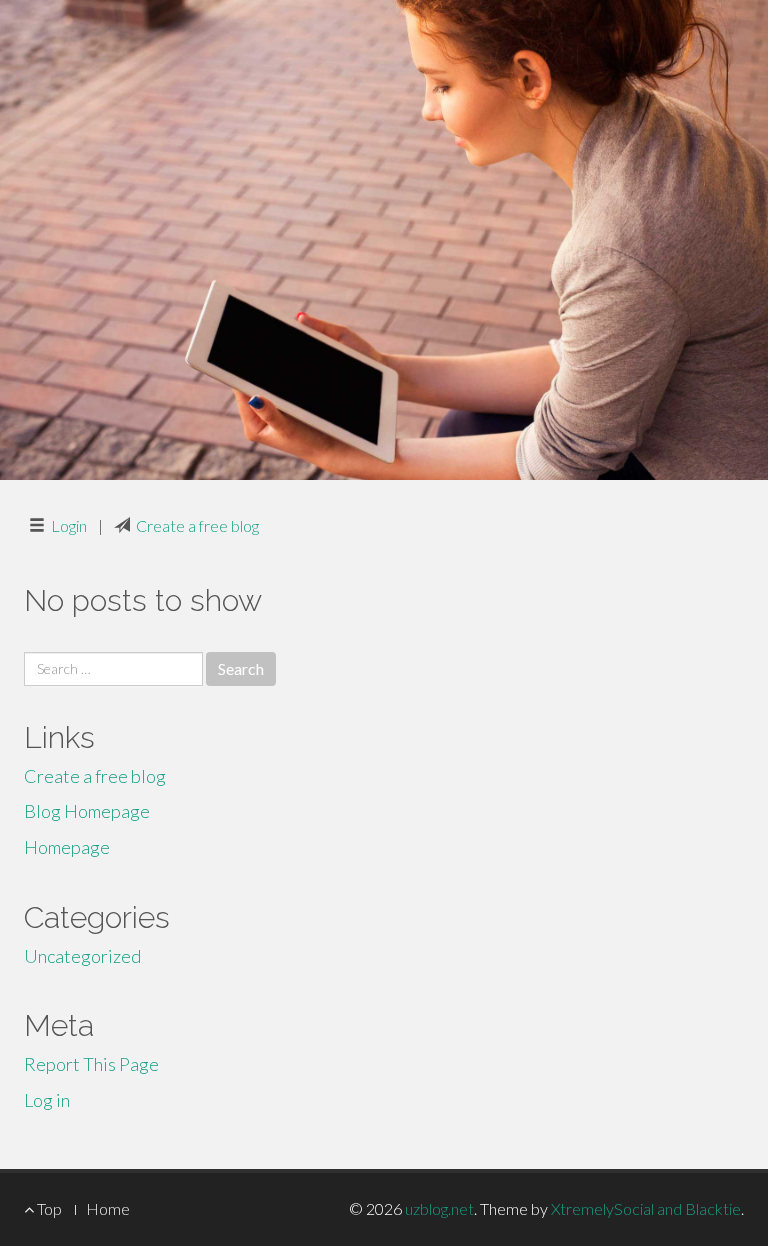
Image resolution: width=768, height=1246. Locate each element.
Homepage (67, 847)
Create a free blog (197, 525)
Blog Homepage (87, 811)
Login (69, 525)
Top (48, 1208)
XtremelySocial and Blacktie (646, 1208)
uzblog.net (439, 1208)
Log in (47, 1100)
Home (108, 1208)
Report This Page (91, 1064)
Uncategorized (82, 956)
